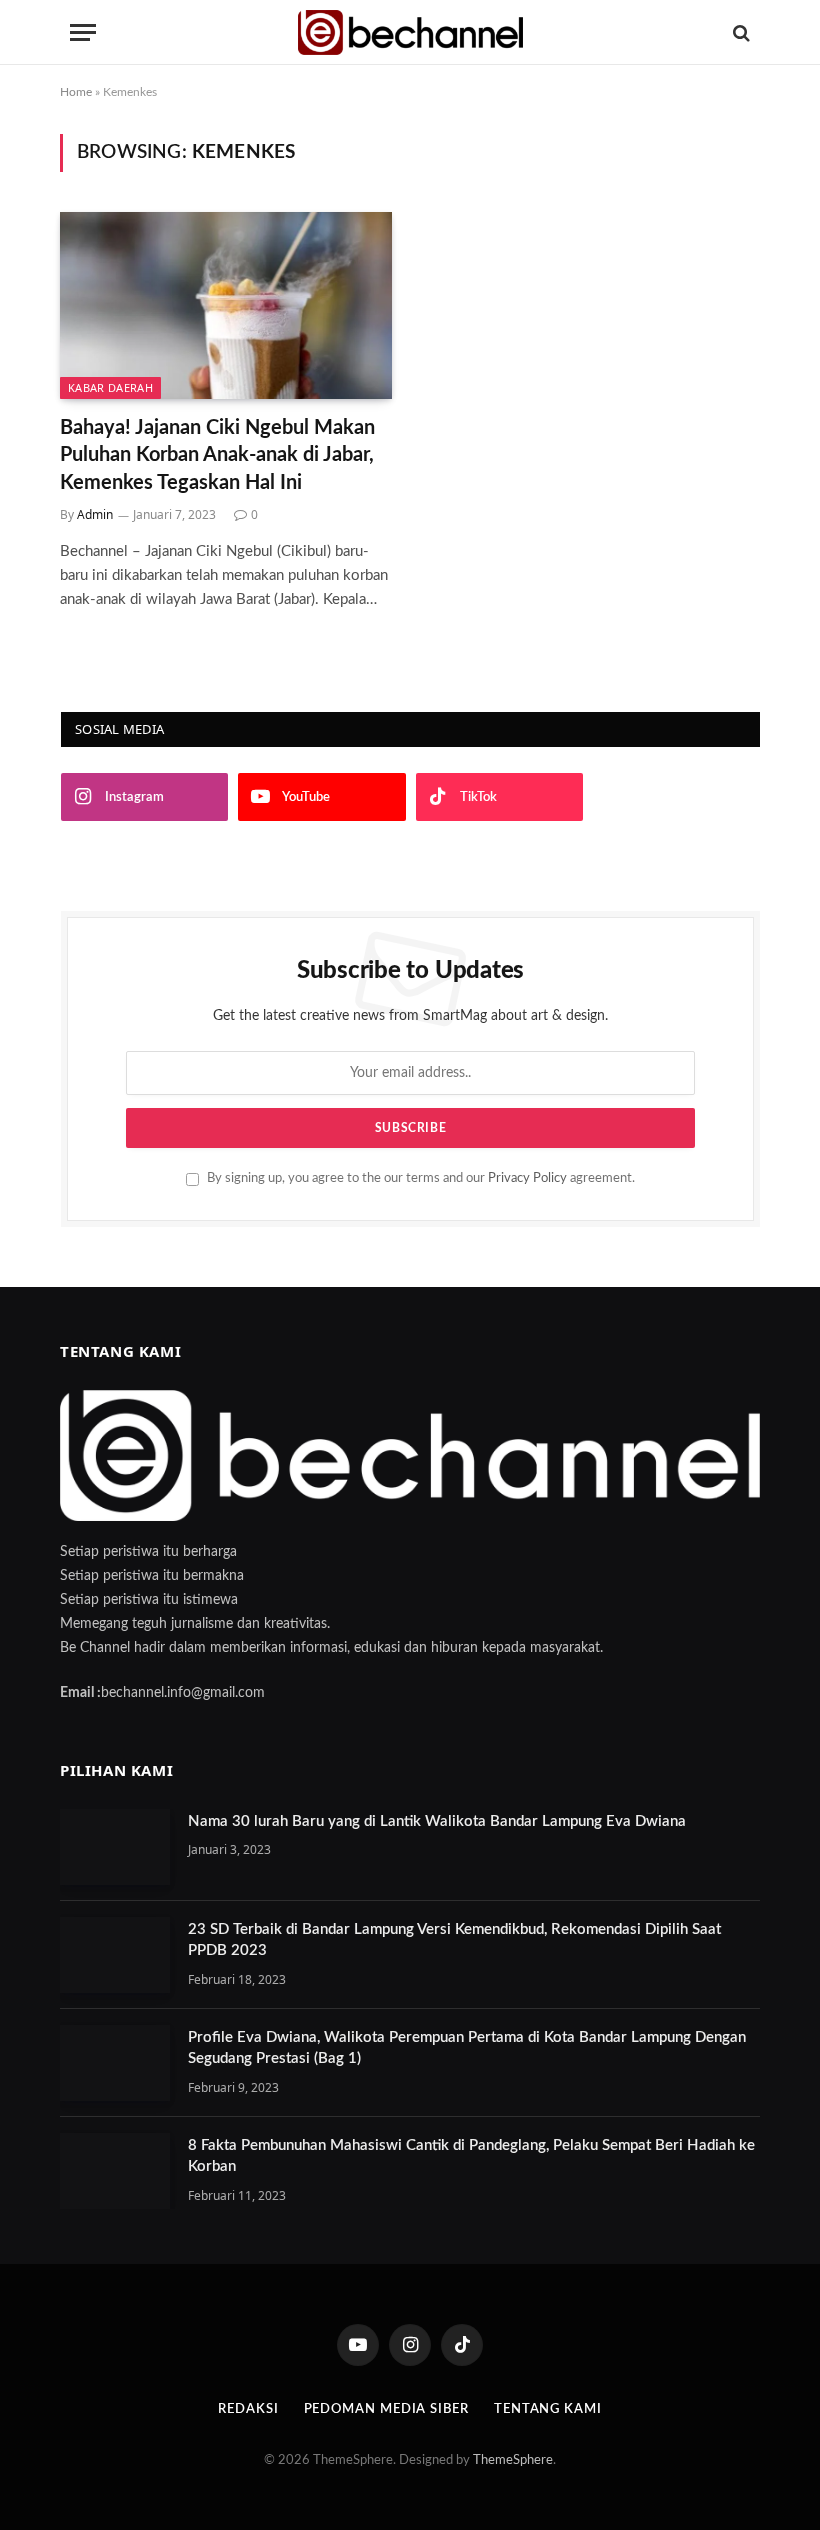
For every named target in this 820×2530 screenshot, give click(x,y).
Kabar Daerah (110, 387)
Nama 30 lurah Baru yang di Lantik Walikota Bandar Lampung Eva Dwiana (437, 1821)
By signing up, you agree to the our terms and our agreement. (419, 1178)
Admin (95, 514)
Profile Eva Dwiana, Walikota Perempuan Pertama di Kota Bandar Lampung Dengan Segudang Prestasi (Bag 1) (467, 2048)
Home (76, 92)
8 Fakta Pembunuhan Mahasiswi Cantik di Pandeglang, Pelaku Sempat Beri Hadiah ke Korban (471, 2156)
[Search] (739, 32)
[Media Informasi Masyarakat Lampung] (410, 32)
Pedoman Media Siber (386, 2409)
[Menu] (83, 32)
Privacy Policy (527, 1178)
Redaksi (248, 2409)
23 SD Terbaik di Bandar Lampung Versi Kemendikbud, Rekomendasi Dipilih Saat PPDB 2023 (454, 1940)
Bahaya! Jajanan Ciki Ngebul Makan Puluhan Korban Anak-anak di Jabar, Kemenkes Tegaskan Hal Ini (217, 455)
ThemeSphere (513, 2460)
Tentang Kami (548, 2409)
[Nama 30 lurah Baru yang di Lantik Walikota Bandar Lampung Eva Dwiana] (115, 1847)
